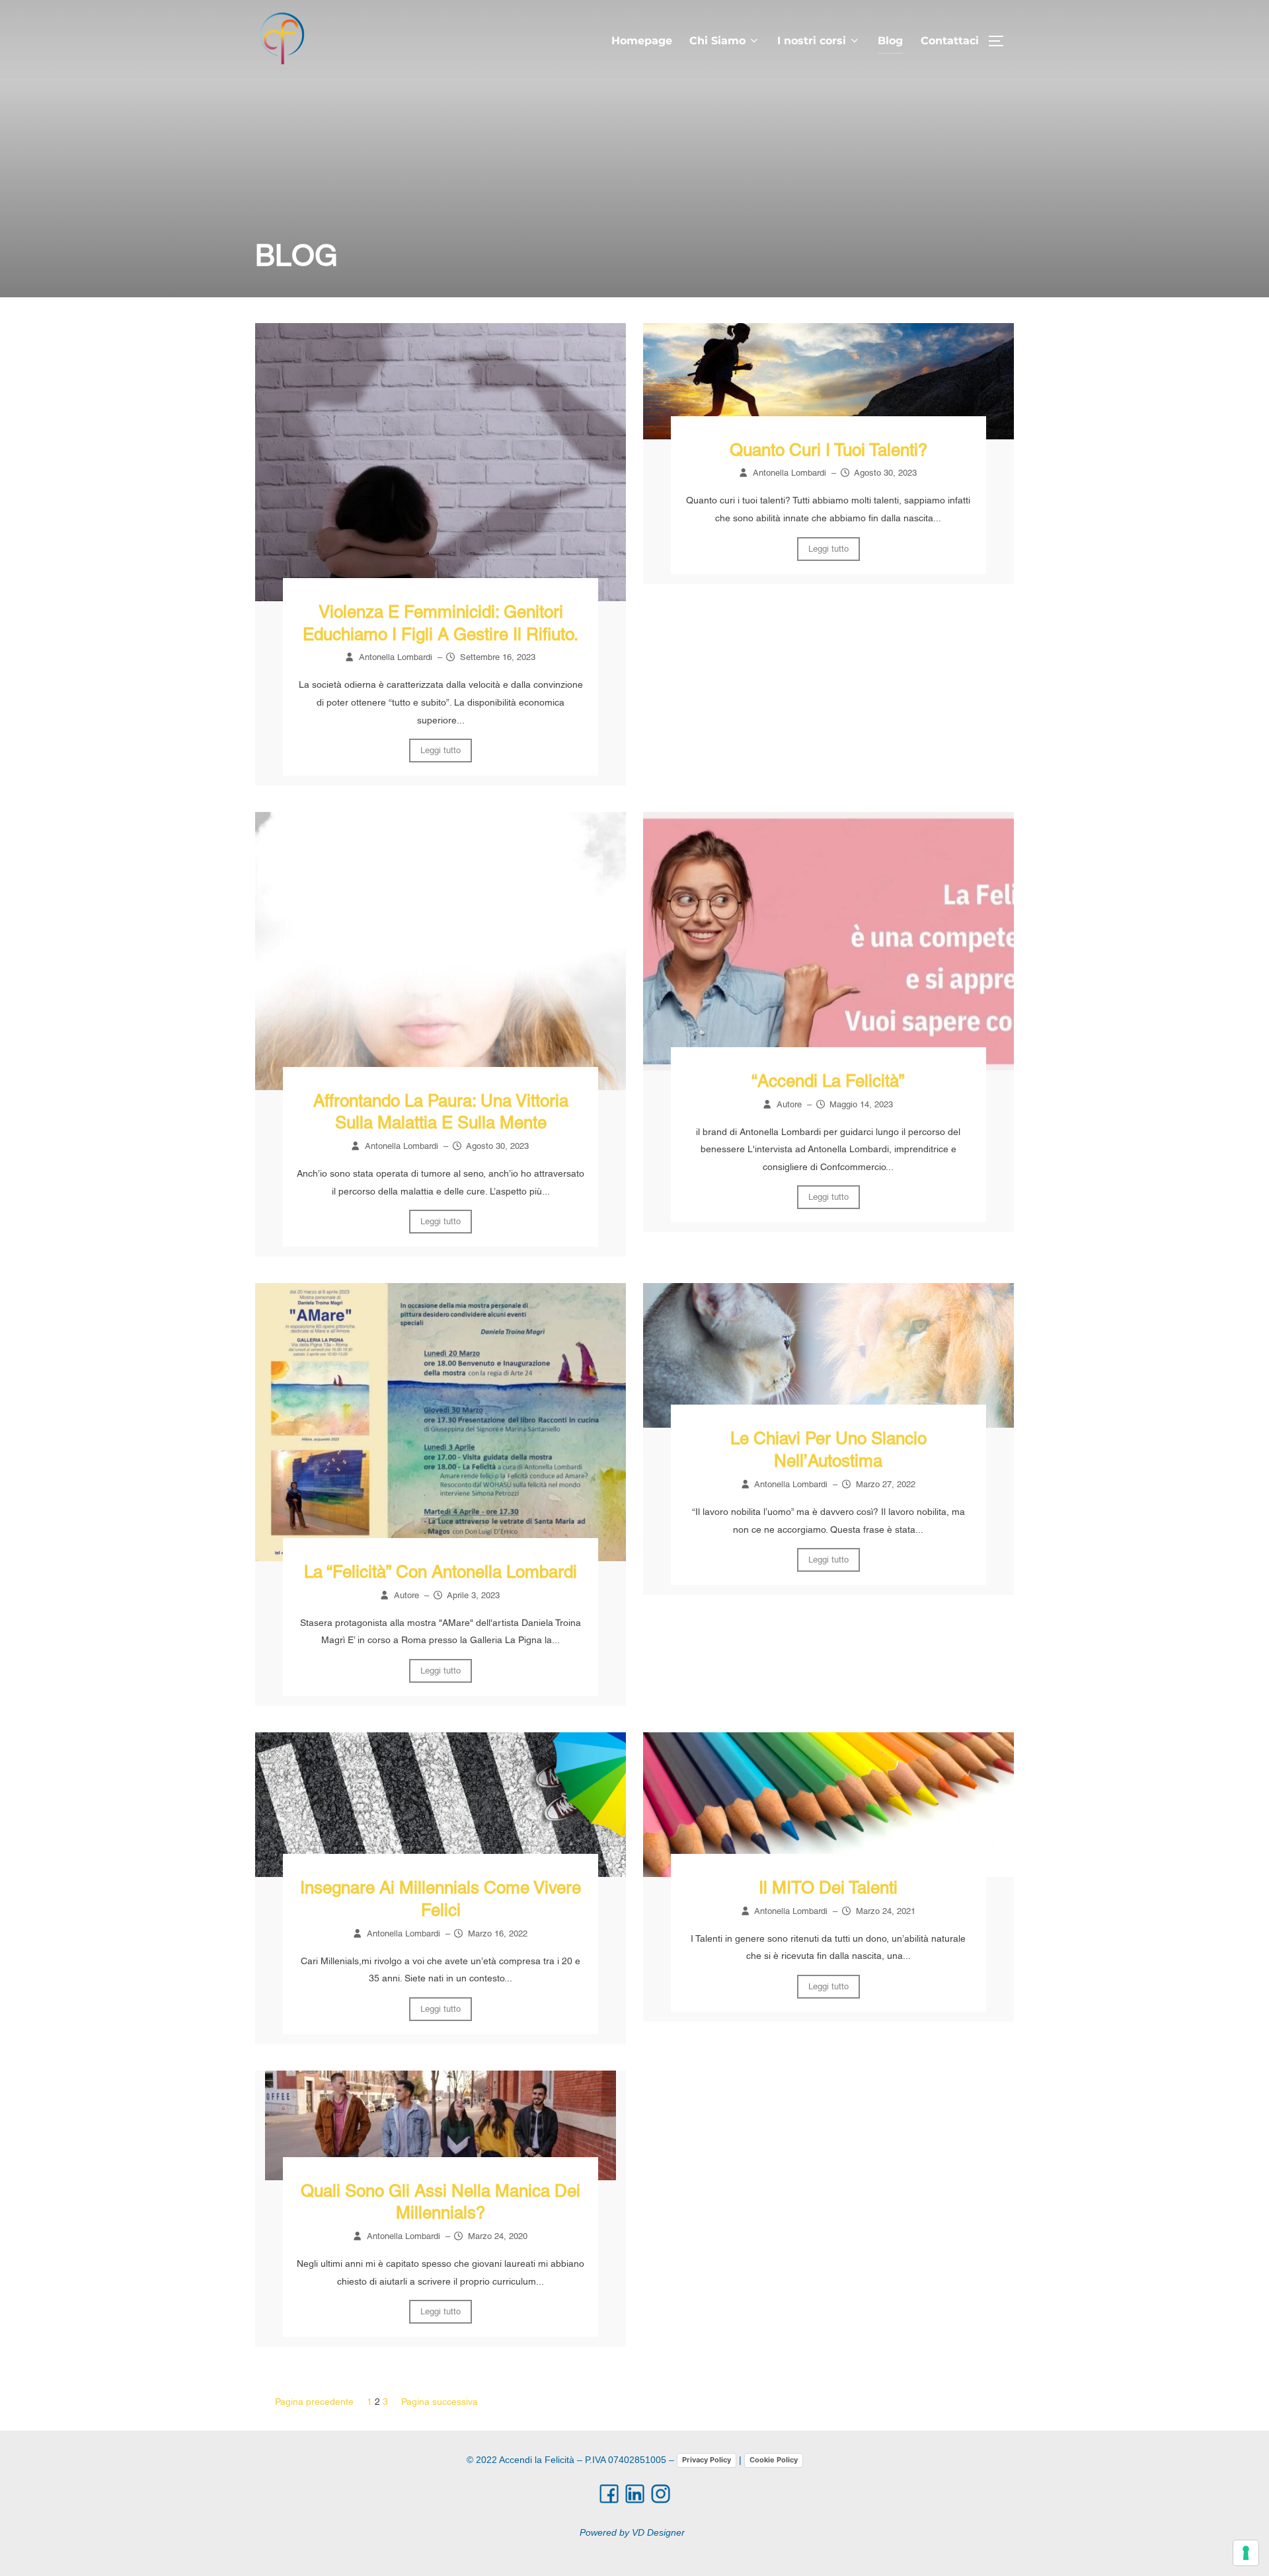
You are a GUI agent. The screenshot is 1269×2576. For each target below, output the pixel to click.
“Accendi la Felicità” (828, 1081)
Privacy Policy (707, 2460)
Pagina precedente (314, 2402)
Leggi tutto (441, 750)
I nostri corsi (812, 41)
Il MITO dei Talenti (828, 1888)
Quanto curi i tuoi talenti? (828, 450)
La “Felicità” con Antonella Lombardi (441, 1572)
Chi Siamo (717, 41)
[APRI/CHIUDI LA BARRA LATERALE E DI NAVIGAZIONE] (1001, 41)
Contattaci (950, 41)
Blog (890, 41)
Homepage (642, 41)
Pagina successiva (440, 2402)
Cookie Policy (774, 2460)
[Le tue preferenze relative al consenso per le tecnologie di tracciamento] (1246, 2553)
